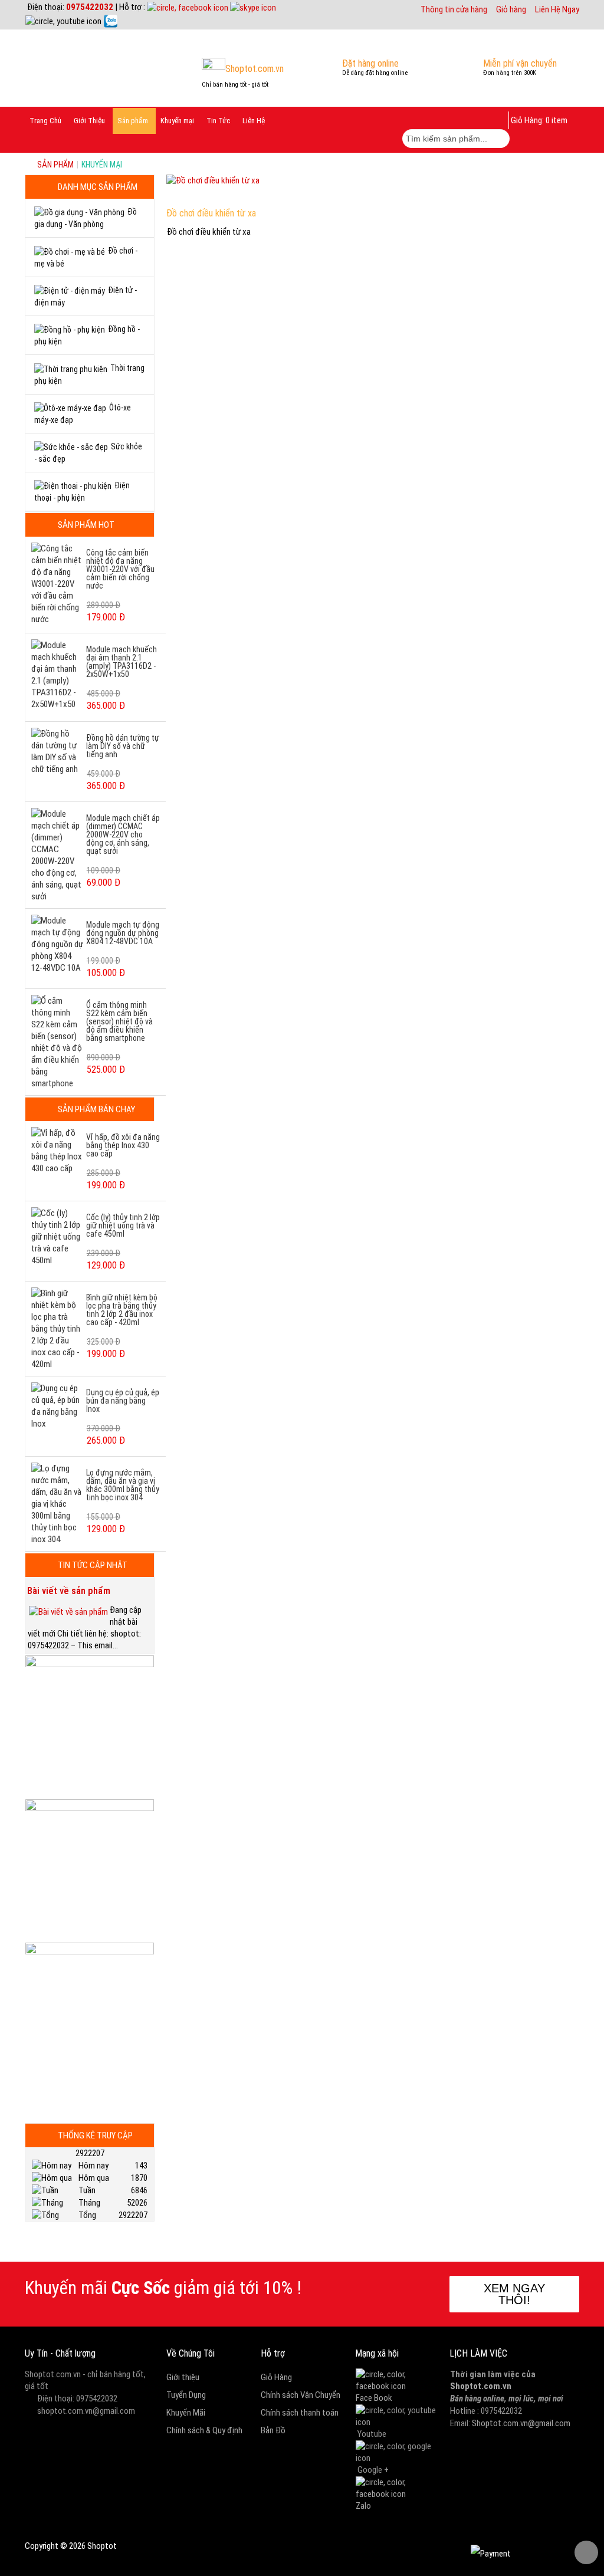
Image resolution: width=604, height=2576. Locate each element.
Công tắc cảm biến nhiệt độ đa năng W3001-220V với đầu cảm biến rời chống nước (120, 569)
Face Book (374, 2398)
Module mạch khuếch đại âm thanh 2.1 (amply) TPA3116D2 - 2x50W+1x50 (122, 662)
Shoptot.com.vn (481, 2386)
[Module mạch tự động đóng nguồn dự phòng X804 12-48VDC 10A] (57, 944)
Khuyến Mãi (186, 2413)
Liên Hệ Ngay (557, 9)
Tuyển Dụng (186, 2395)
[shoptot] (396, 2380)
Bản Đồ (273, 2430)
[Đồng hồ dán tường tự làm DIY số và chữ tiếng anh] (57, 751)
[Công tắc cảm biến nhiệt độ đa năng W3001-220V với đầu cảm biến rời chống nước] (57, 583)
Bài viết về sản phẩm (69, 1591)
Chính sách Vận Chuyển (301, 2395)
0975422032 (90, 7)
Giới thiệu (183, 2377)
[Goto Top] (586, 2552)
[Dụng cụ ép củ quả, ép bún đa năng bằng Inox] (57, 1405)
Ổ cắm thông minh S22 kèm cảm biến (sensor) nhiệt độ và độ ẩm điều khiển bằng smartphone (119, 1021)
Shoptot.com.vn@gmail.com (521, 2423)
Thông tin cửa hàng (454, 9)
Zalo (363, 2506)
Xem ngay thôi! (514, 2294)
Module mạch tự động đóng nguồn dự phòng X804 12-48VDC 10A (123, 933)
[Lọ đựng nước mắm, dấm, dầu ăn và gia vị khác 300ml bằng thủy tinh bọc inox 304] (57, 1503)
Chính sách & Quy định (204, 2430)
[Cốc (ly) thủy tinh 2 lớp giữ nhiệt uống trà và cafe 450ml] (57, 1236)
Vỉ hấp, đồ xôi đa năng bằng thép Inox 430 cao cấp (123, 1145)
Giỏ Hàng (276, 2377)
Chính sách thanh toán (300, 2413)
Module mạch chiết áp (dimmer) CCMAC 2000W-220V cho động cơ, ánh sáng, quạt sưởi (123, 834)
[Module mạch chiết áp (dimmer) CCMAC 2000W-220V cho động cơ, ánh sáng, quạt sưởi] (57, 855)
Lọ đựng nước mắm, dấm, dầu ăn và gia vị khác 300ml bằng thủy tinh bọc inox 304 (123, 1485)
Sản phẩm (55, 165)
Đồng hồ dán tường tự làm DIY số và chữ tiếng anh (123, 746)
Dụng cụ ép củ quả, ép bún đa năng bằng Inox (123, 1401)
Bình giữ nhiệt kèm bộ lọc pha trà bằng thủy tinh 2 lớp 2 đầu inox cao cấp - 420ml (122, 1310)
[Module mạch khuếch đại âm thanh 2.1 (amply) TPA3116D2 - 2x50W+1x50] (57, 674)
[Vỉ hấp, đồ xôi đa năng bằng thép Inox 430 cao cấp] (57, 1150)
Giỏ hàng (511, 9)
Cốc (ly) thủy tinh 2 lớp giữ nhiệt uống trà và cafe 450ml (123, 1225)
